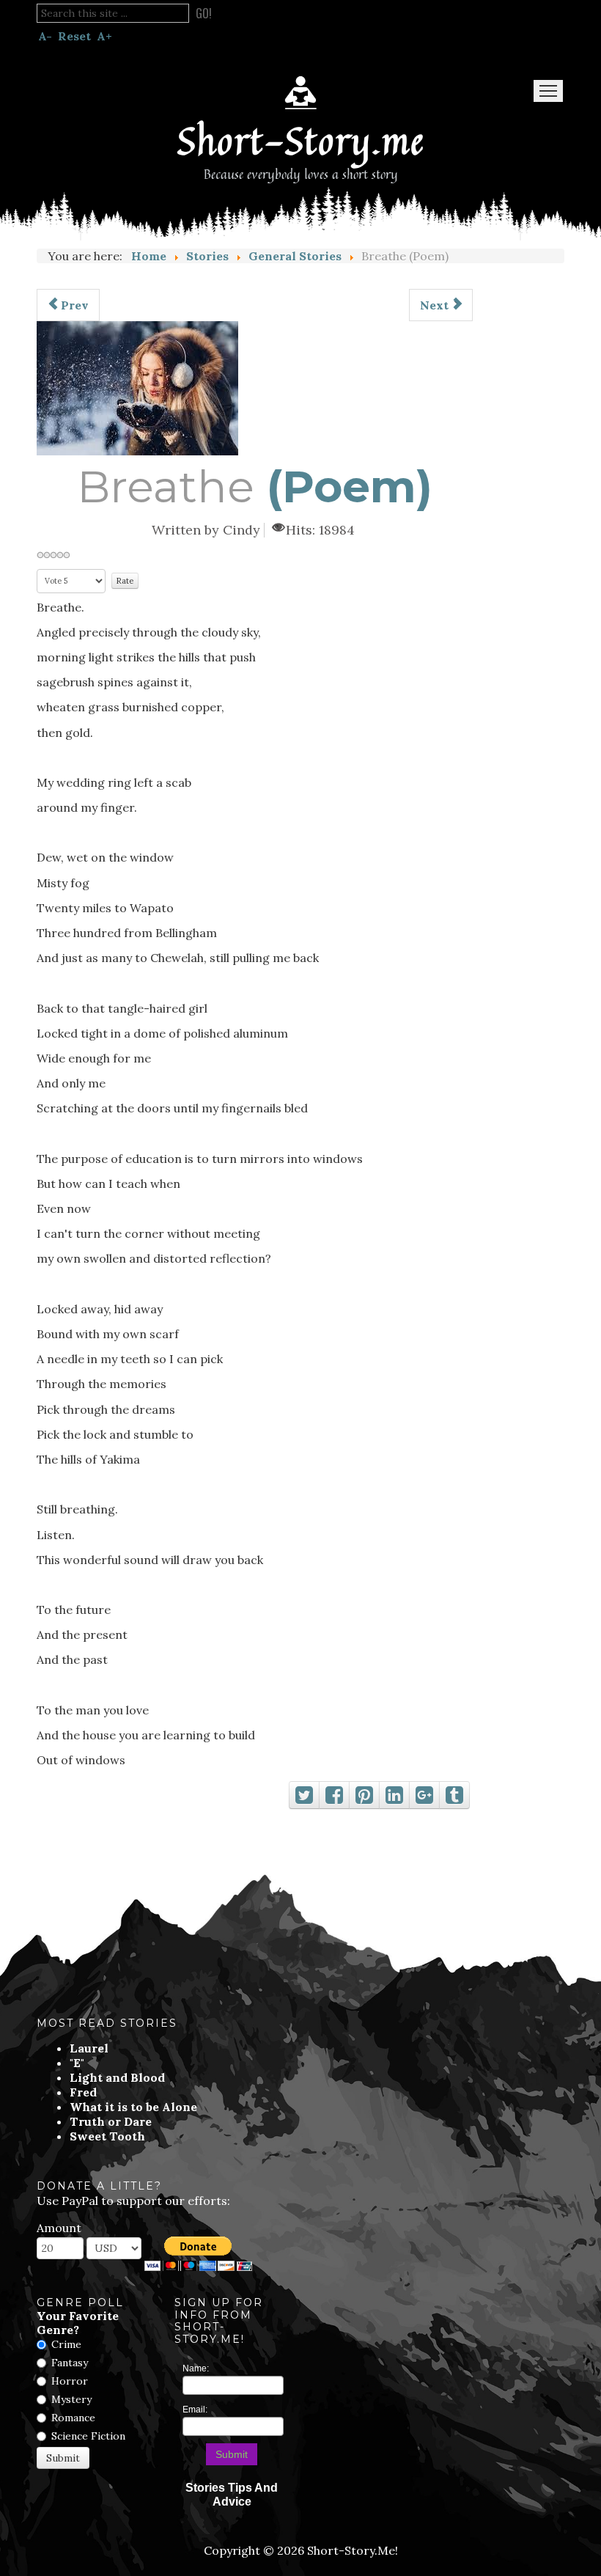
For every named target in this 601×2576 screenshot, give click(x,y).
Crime (66, 2344)
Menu (548, 91)
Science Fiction (88, 2436)
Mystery (71, 2399)
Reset (74, 36)
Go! (204, 13)
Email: (195, 2410)
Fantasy (70, 2363)
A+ (104, 36)
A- (45, 36)
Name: (196, 2368)
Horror (70, 2381)
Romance (73, 2418)
